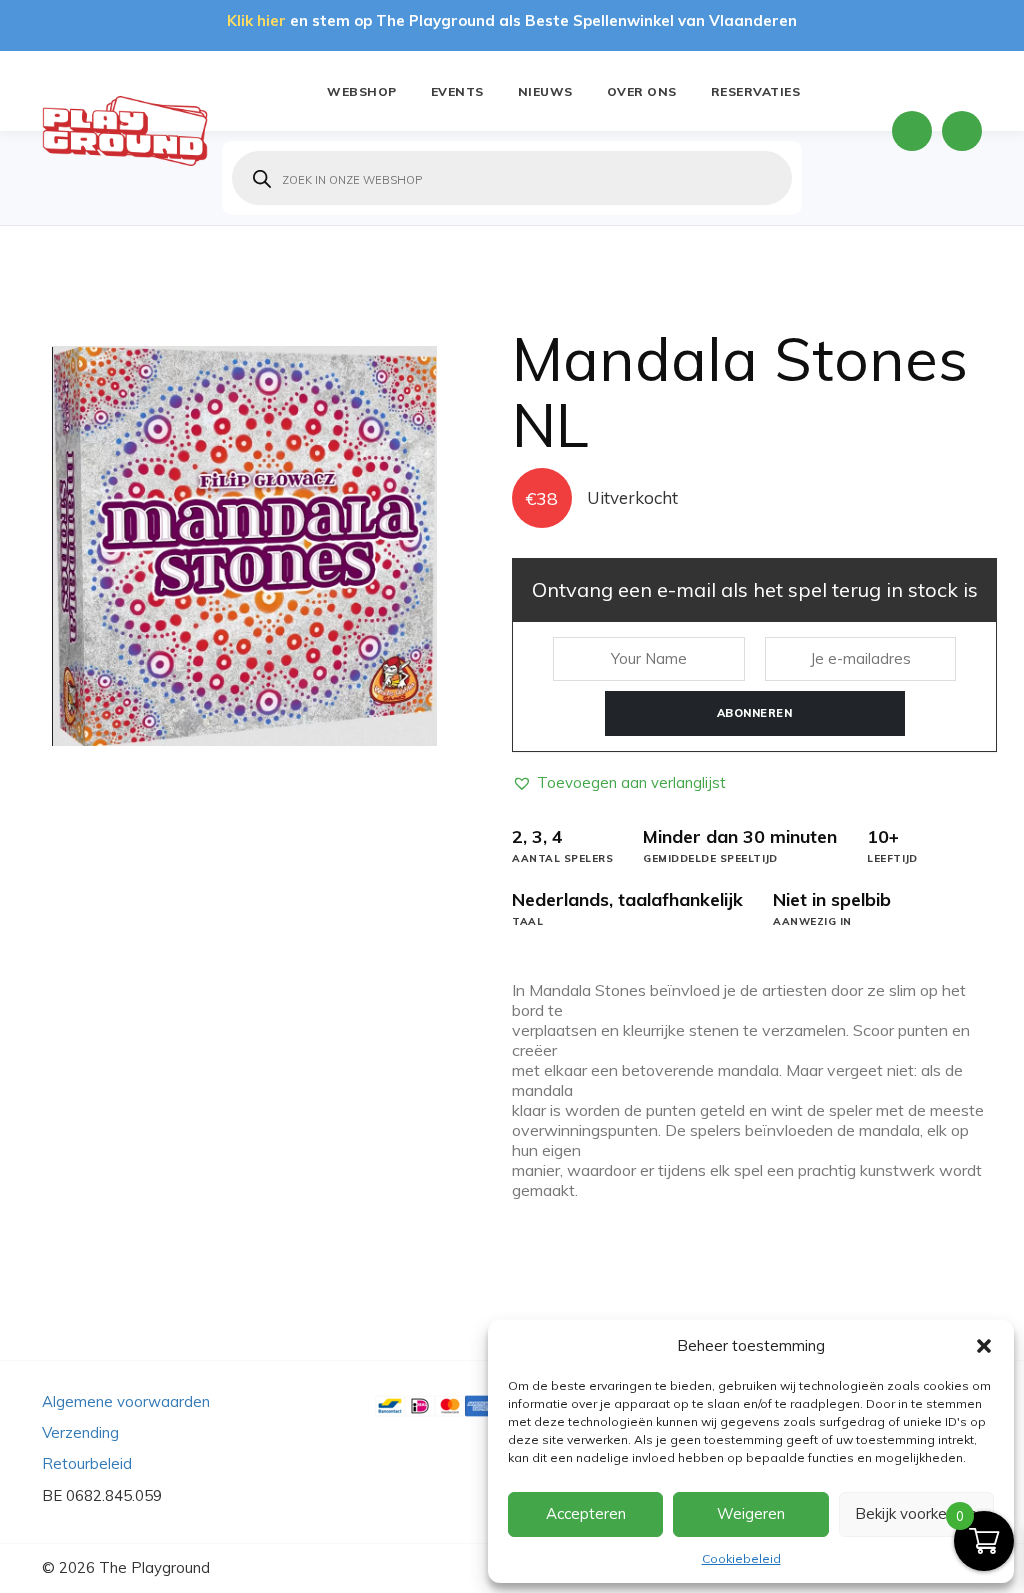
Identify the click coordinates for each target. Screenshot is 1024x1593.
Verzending (80, 1432)
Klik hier (256, 20)
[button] (984, 1346)
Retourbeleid (87, 1463)
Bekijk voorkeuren (916, 1513)
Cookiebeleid (741, 1558)
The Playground (154, 1567)
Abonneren (755, 713)
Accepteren (586, 1513)
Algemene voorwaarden (126, 1401)
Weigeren (751, 1513)
